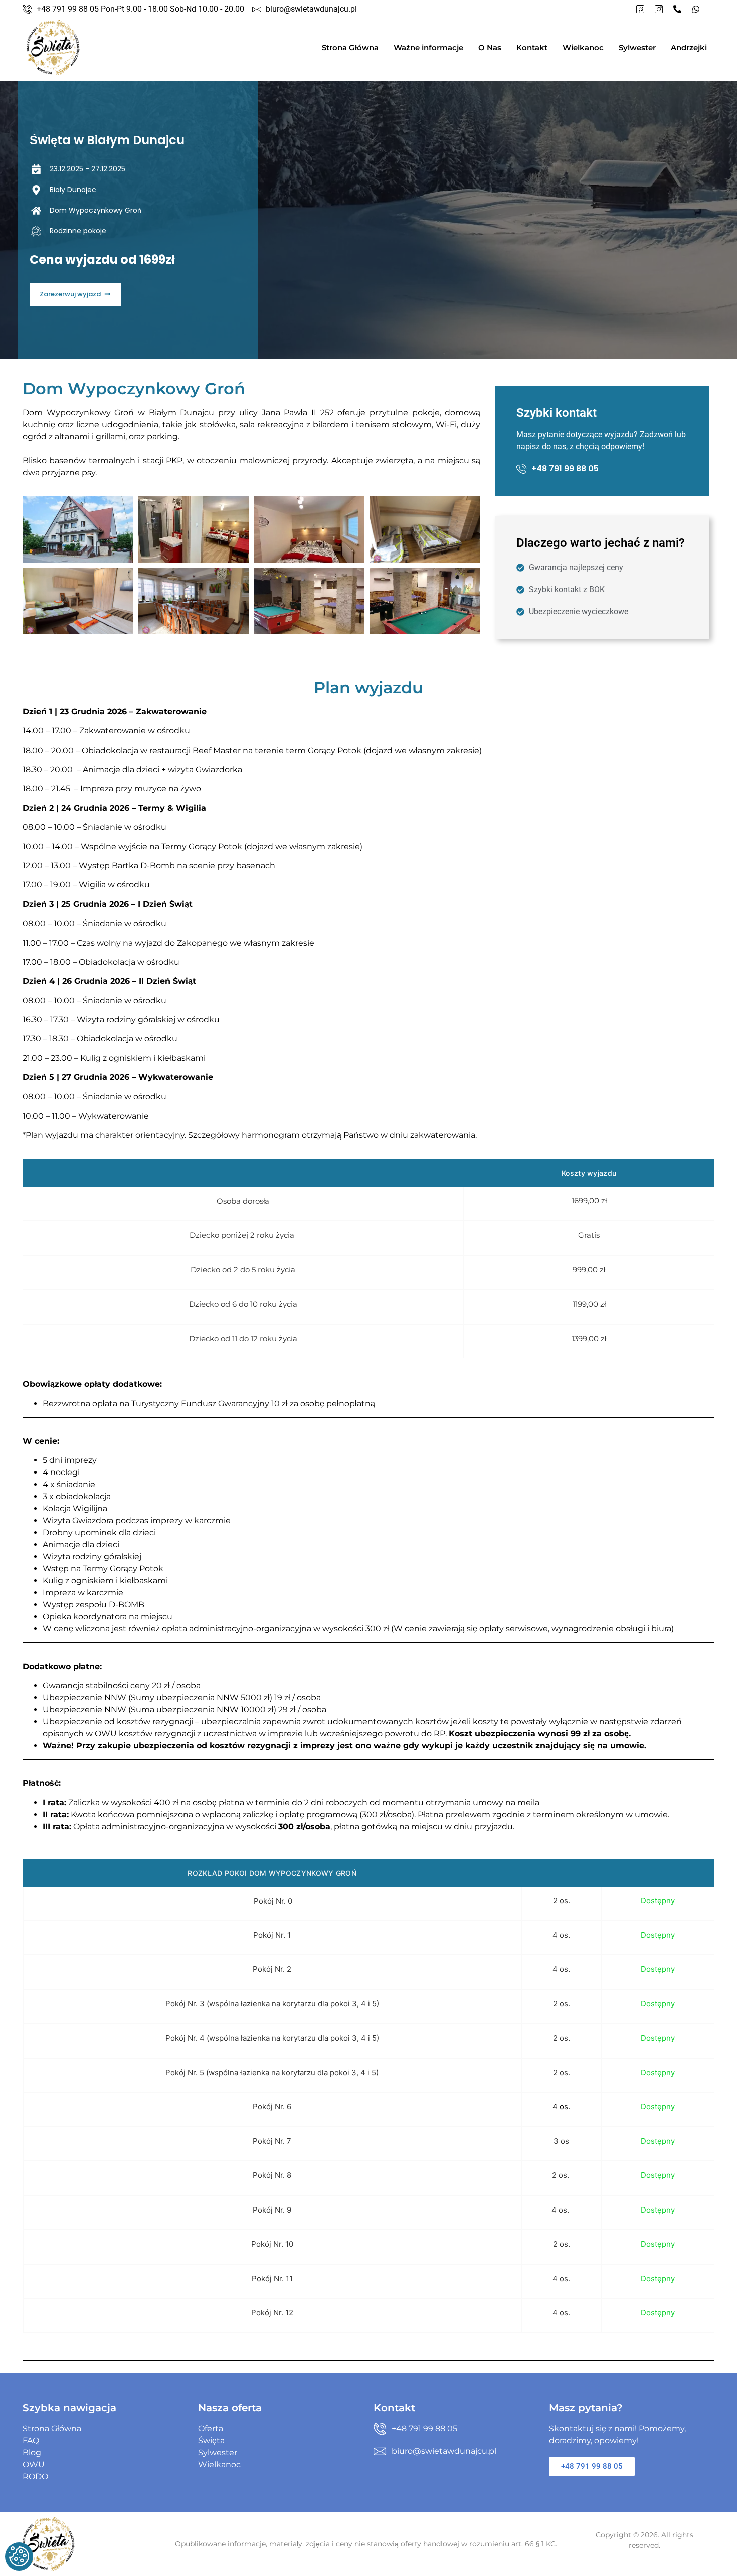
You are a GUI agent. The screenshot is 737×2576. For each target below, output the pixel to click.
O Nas (490, 47)
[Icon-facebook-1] (640, 9)
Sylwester (637, 47)
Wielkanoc (583, 47)
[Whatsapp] (696, 9)
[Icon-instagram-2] (659, 9)
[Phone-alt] (677, 9)
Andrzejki (689, 47)
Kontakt (532, 47)
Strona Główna (350, 47)
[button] (75, 295)
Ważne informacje (428, 47)
